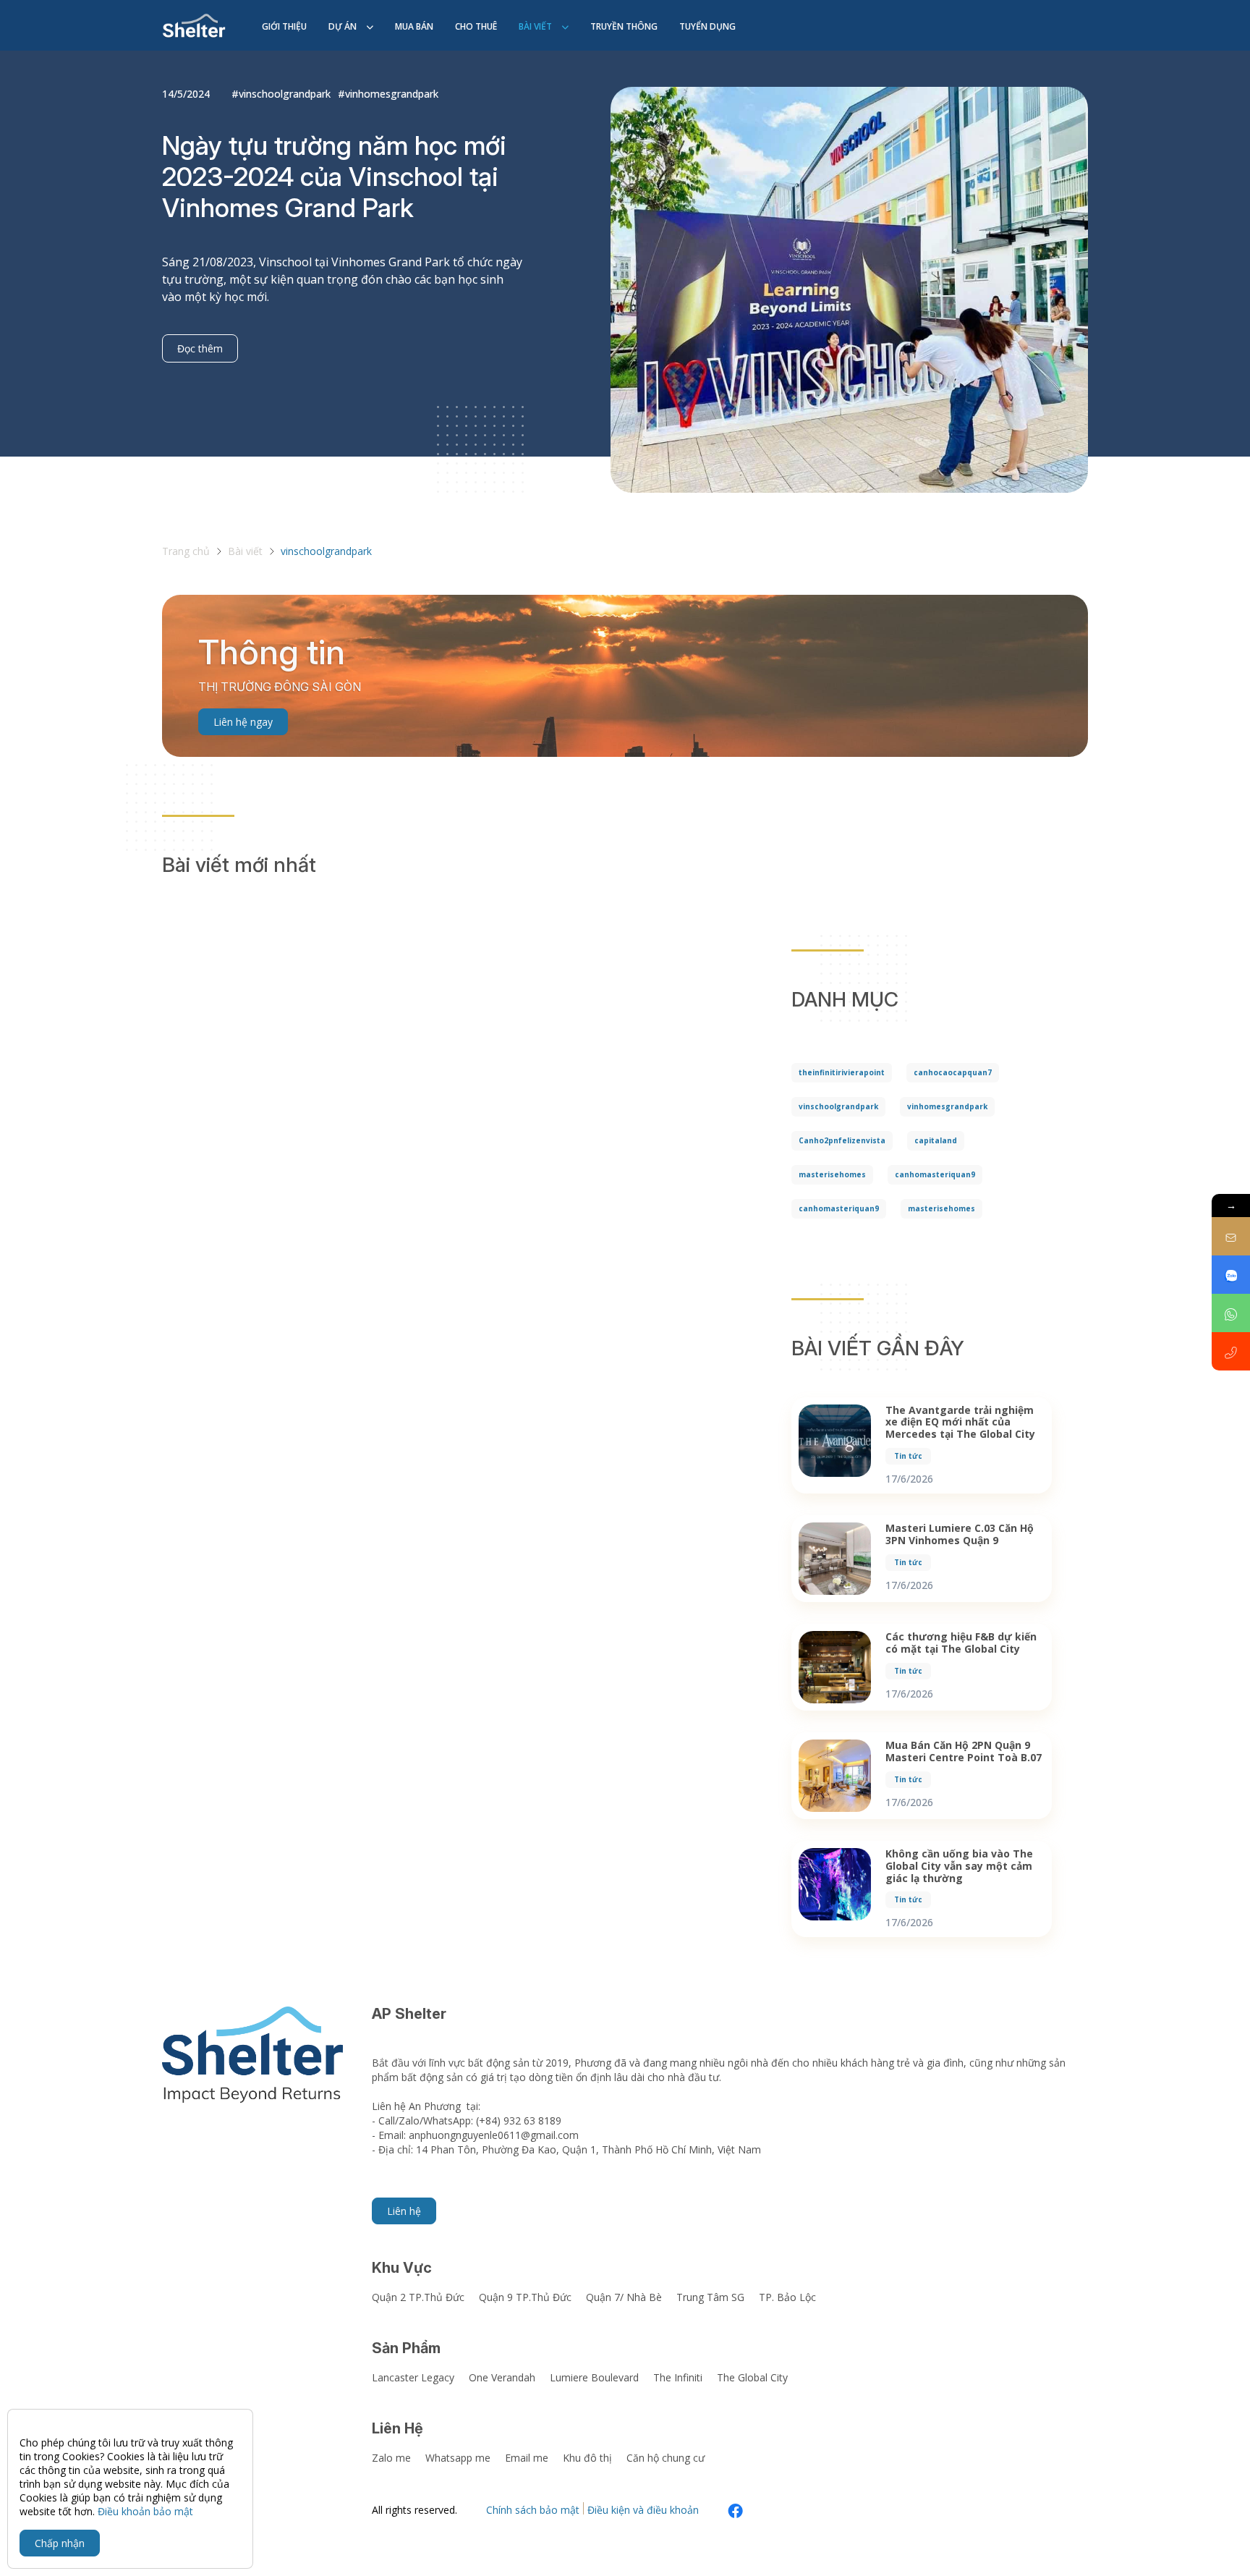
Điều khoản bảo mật (145, 2511)
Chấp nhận (60, 2543)
